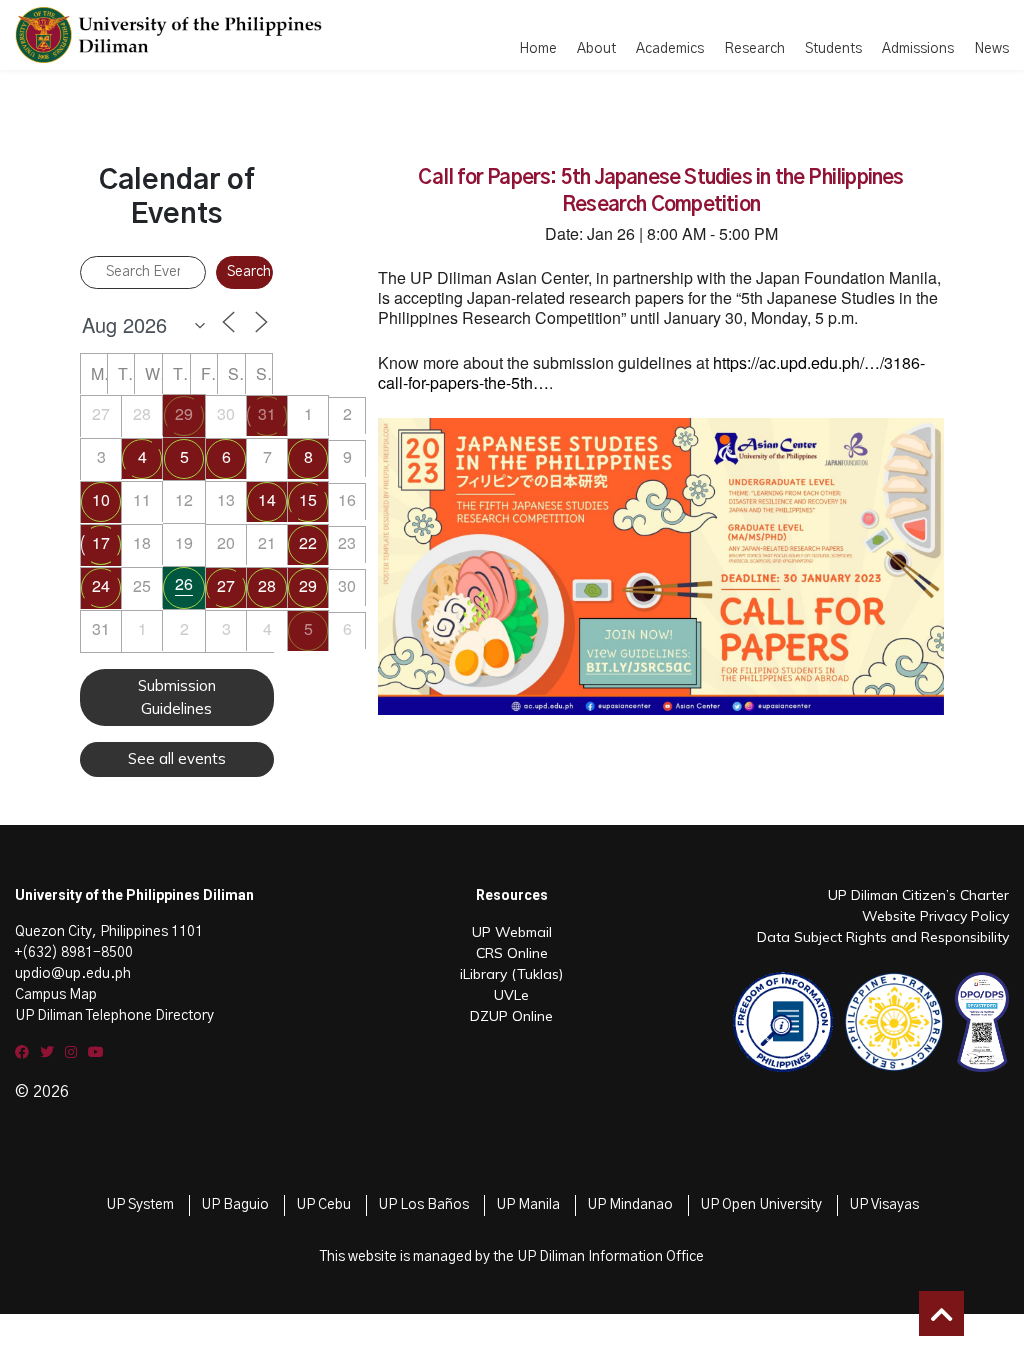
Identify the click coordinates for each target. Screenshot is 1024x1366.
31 (267, 413)
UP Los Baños (423, 1205)
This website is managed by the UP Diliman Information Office (512, 1257)
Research (754, 49)
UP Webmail (512, 932)
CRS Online (512, 953)
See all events (177, 758)
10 (101, 499)
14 (267, 499)
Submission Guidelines (177, 697)
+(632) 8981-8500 (74, 953)
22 (308, 542)
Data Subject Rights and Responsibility (883, 937)
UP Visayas (884, 1205)
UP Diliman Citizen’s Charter (918, 895)
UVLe (511, 995)
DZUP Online (511, 1016)
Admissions (918, 49)
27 (226, 585)
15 (308, 499)
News (991, 49)
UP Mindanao (630, 1205)
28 (267, 585)
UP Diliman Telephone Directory (114, 1016)
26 (184, 583)
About (596, 49)
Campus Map (56, 995)
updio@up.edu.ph (73, 974)
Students (833, 49)
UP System (140, 1205)
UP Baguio (235, 1205)
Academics (670, 49)
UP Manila (528, 1205)
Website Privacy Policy (935, 916)
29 (184, 413)
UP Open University (761, 1205)
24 (101, 585)
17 (101, 542)
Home (538, 49)
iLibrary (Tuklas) (511, 974)
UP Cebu (323, 1205)
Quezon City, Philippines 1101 (109, 932)
